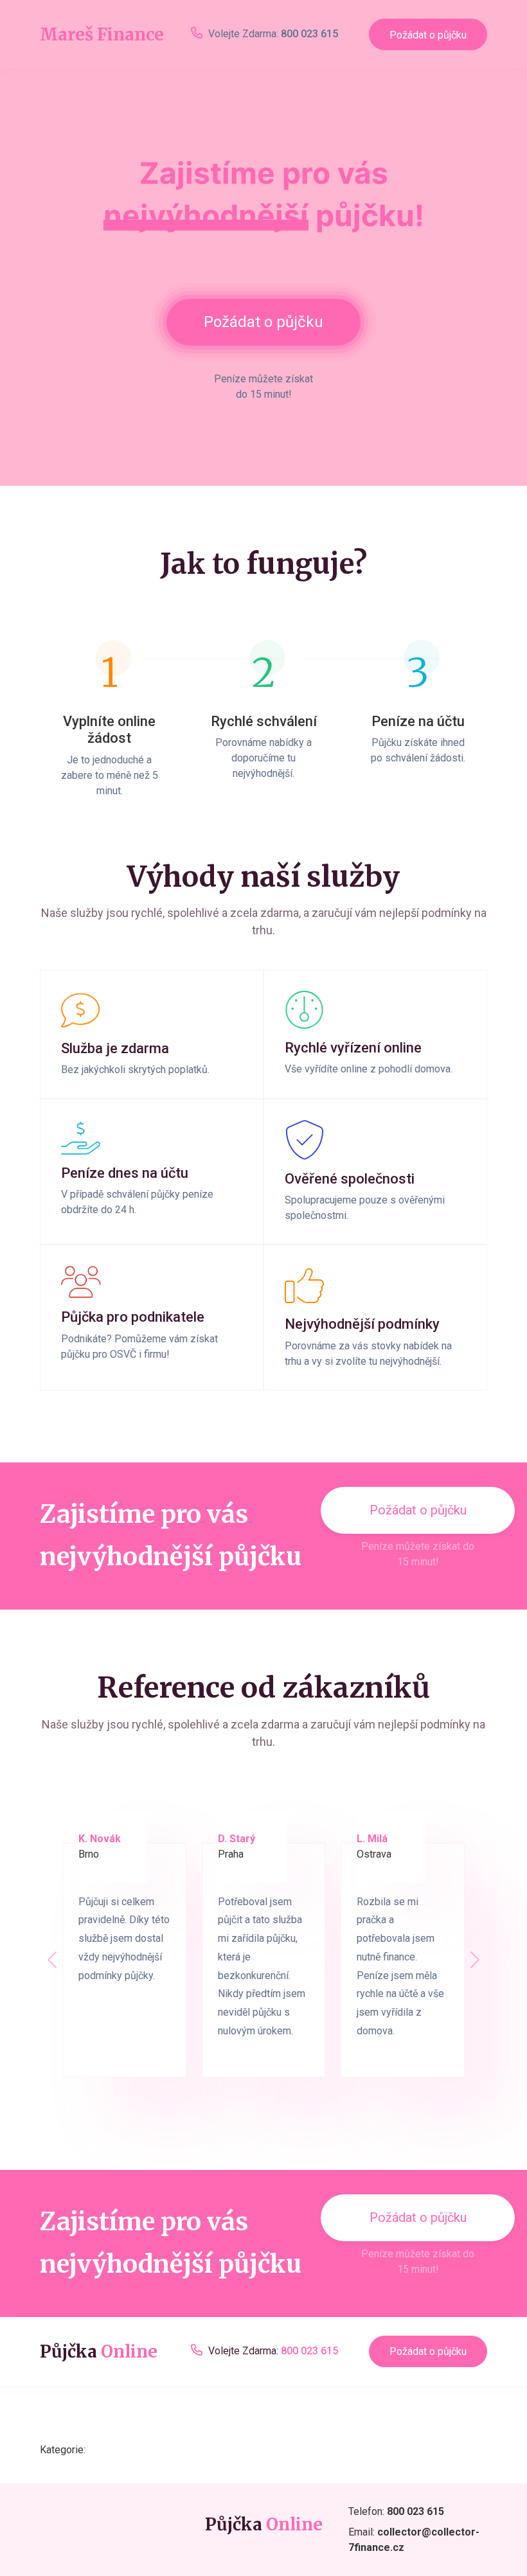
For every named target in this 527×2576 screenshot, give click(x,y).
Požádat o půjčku (428, 35)
